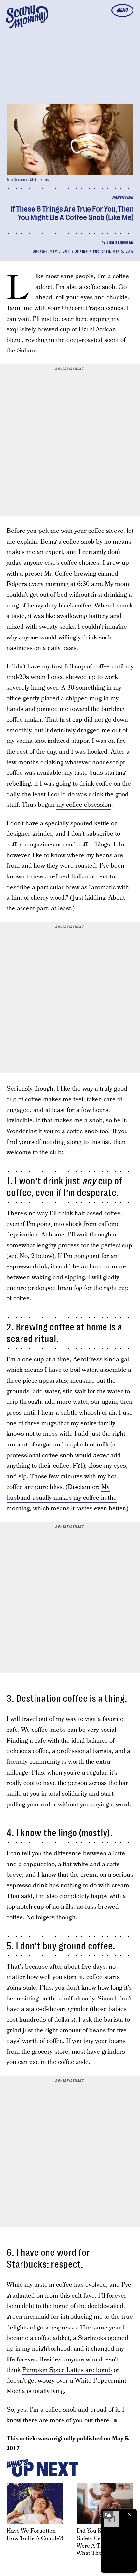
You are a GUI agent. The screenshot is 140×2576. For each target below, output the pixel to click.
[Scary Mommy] (27, 17)
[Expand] (108, 2515)
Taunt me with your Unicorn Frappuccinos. (66, 308)
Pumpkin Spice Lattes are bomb (67, 2370)
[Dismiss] (130, 2515)
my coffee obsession (84, 805)
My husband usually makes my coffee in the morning (62, 1498)
